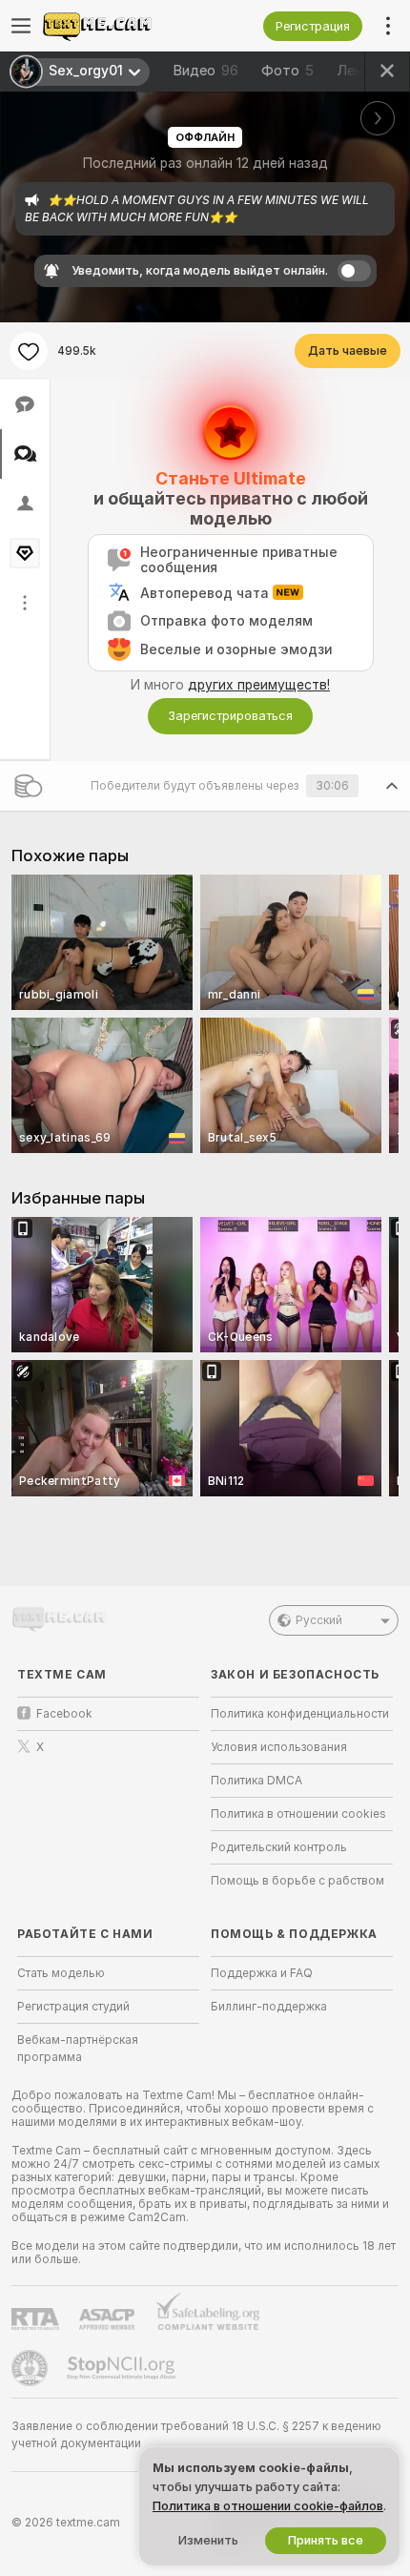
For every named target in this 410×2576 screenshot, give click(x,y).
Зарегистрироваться (230, 716)
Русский (319, 1620)
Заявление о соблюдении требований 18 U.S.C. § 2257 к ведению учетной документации (196, 2435)
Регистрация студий (73, 2007)
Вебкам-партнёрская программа (78, 2049)
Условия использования (279, 1747)
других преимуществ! (259, 685)
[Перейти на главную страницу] (123, 26)
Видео (205, 71)
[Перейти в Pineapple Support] (31, 2368)
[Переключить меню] (21, 26)
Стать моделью (61, 1973)
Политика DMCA (256, 1781)
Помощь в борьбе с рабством (297, 1881)
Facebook (64, 1714)
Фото (287, 71)
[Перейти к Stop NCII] (123, 2368)
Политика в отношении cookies (298, 1814)
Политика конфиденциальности (300, 1714)
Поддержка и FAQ (262, 1973)
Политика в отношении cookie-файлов (268, 2506)
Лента (358, 71)
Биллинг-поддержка (269, 2007)
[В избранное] (29, 351)
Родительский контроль (279, 1847)
